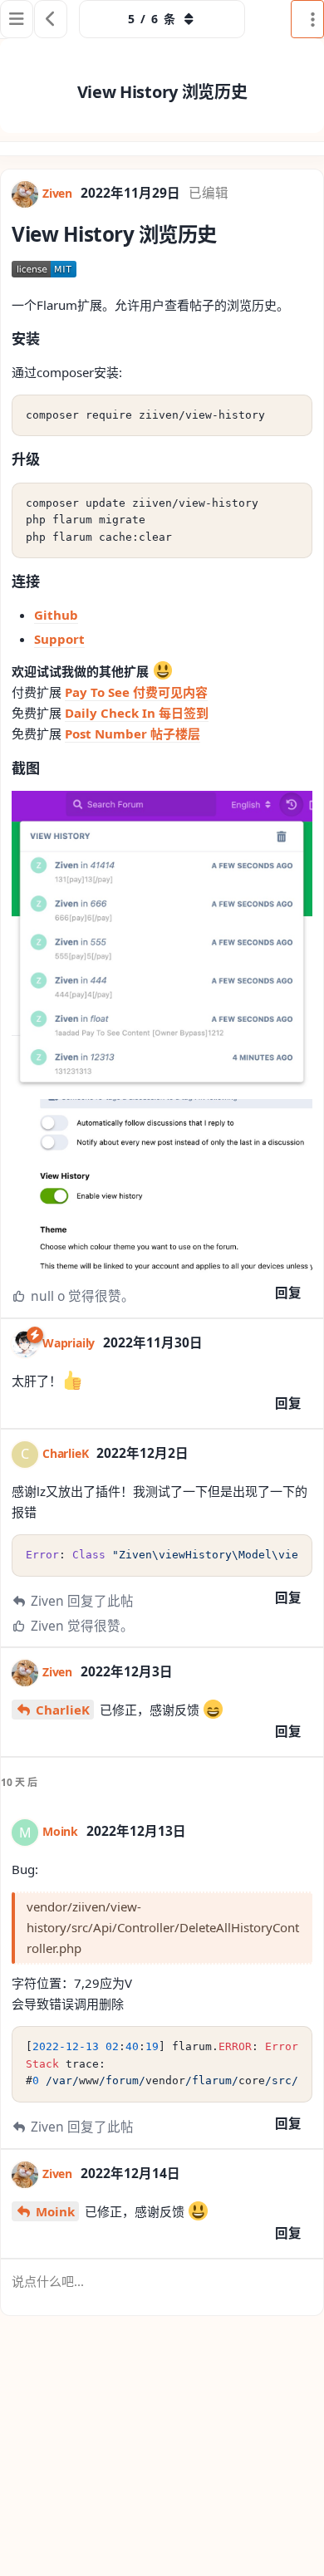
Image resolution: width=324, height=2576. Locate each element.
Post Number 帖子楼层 (133, 734)
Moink (55, 2211)
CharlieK (63, 1710)
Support (59, 639)
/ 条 (152, 19)
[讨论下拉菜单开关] (307, 19)
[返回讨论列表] (51, 19)
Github (56, 615)
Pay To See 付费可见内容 (136, 692)
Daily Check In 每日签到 (137, 713)
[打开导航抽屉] (17, 19)
